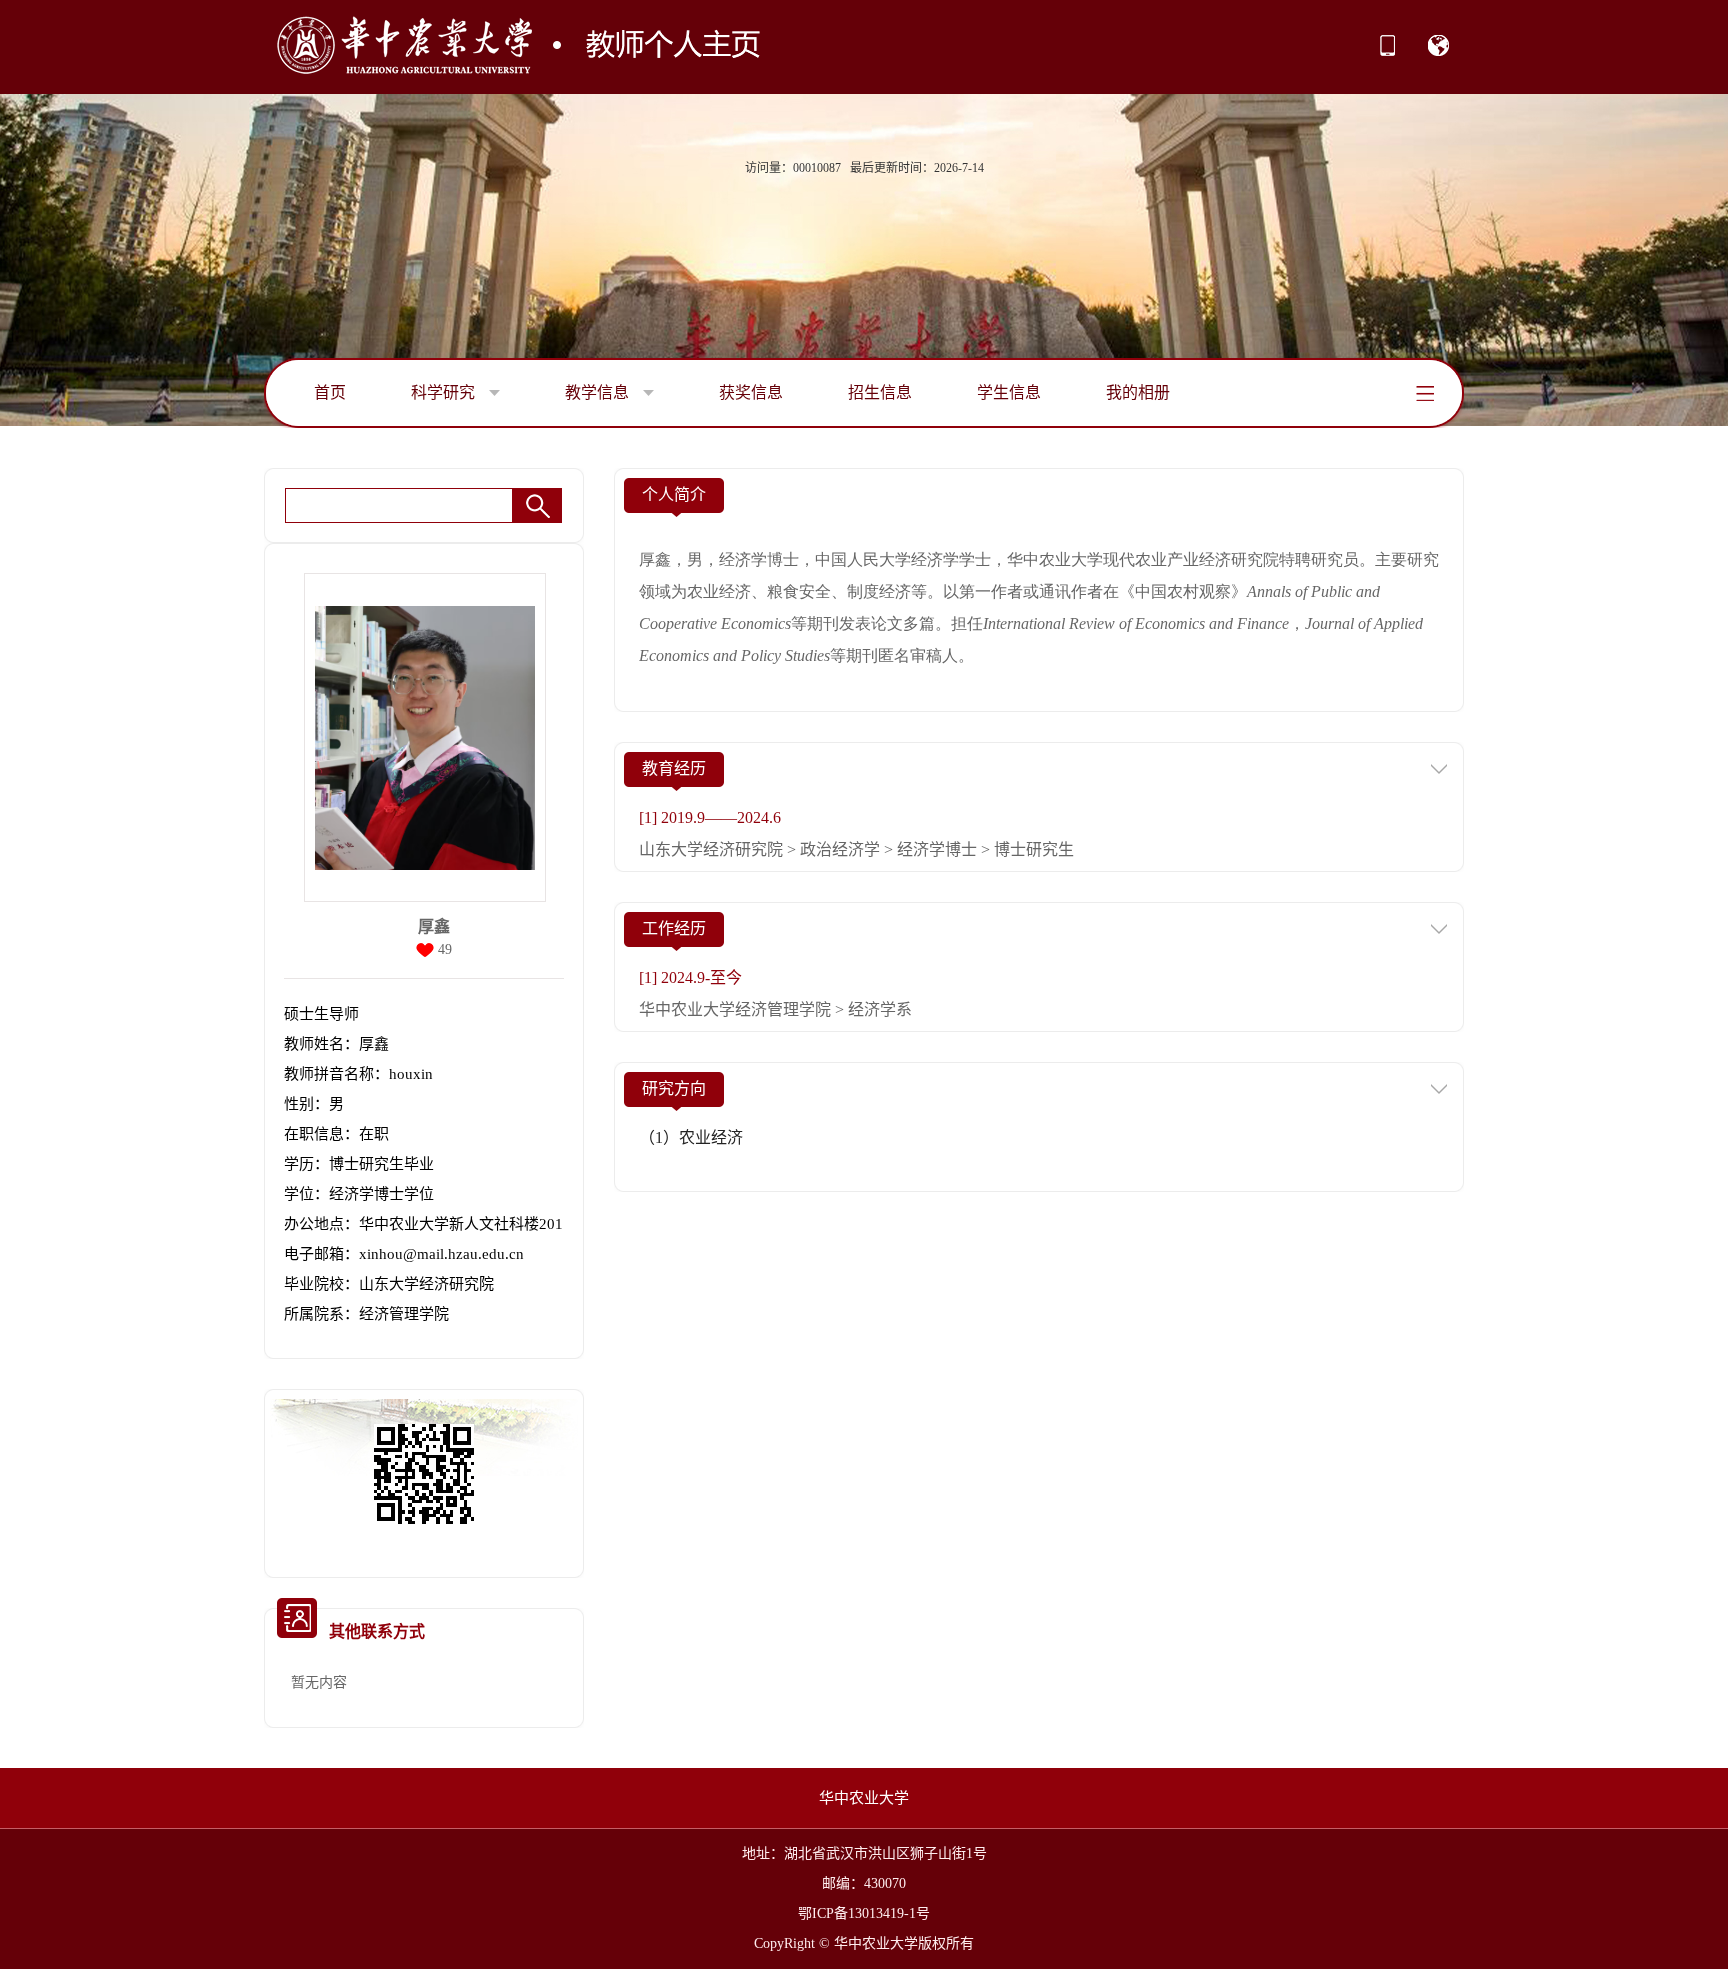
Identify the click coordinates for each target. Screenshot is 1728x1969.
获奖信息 (751, 392)
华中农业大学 (864, 1798)
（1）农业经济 (691, 1137)
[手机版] (1387, 52)
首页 (330, 392)
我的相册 (1138, 392)
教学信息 (599, 392)
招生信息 (880, 392)
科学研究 (445, 392)
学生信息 (1009, 392)
